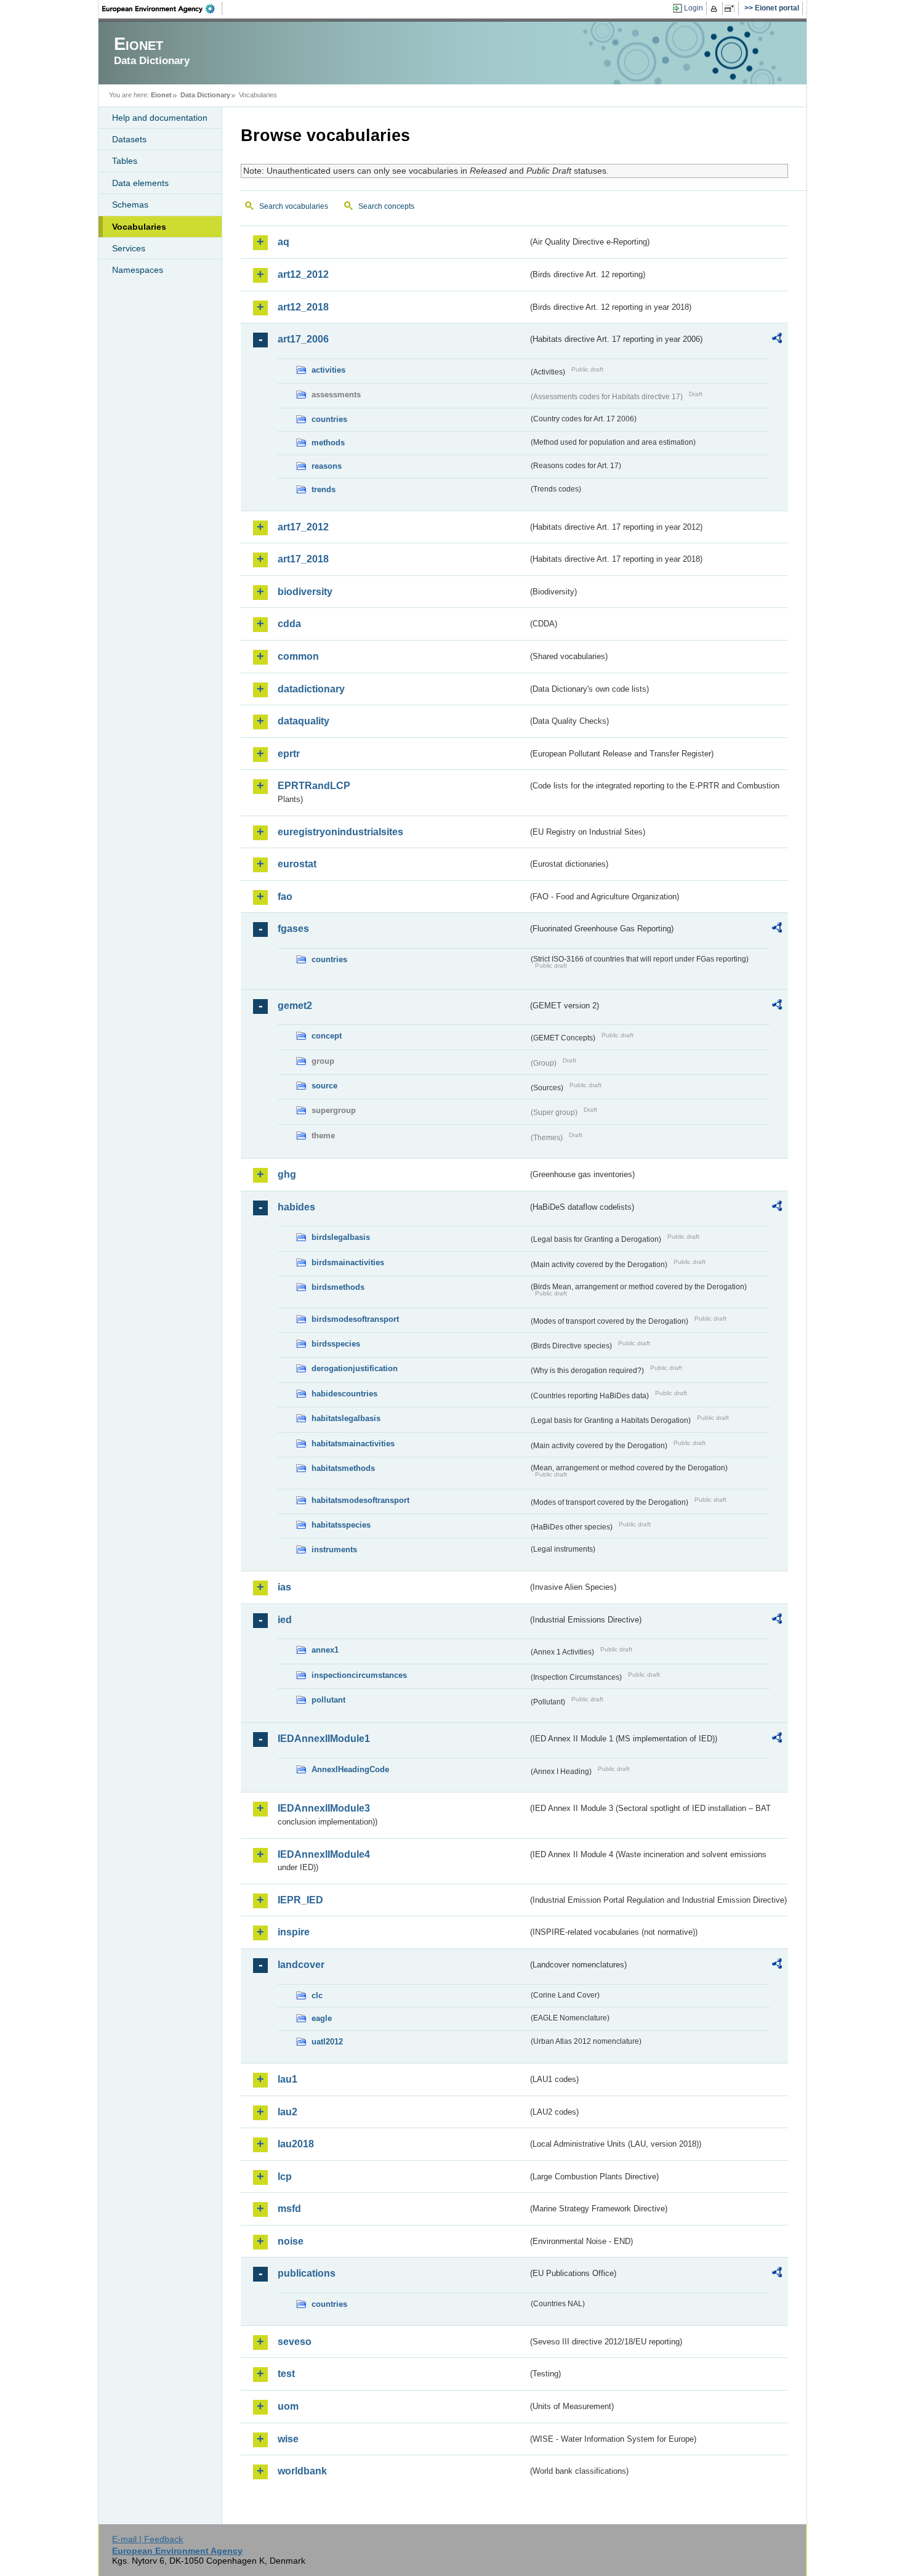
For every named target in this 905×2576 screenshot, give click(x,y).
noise (291, 2241)
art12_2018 (303, 307)
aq (284, 242)
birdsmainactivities (348, 1262)
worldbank (302, 2471)
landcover (301, 1965)
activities (328, 370)
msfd (289, 2209)
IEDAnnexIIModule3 (324, 1808)
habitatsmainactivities (353, 1444)
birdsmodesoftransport (355, 1319)
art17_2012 (303, 527)
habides (296, 1207)
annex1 (325, 1650)
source (324, 1086)
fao (285, 897)
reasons (327, 466)
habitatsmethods (343, 1468)
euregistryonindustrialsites (340, 832)
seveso (295, 2342)
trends (324, 489)
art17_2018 (303, 559)
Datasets (129, 139)
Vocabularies (139, 227)
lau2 (288, 2112)
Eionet (161, 95)
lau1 (288, 2079)
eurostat (297, 864)
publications (307, 2273)
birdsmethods (338, 1287)
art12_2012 (303, 274)
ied (285, 1620)
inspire (294, 1932)
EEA (163, 9)
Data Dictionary (205, 95)
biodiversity (305, 592)
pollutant (328, 1700)
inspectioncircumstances (359, 1675)
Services (129, 248)
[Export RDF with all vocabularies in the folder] (777, 340)
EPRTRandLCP (314, 786)
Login (694, 8)
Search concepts (386, 206)
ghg (287, 1174)
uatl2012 (327, 2042)
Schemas (130, 205)
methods (328, 443)
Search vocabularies (294, 206)
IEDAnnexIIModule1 (324, 1739)
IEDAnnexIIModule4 (324, 1854)
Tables (125, 161)
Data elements (140, 183)
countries (329, 419)
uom (288, 2406)
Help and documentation (160, 118)
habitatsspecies (341, 1525)
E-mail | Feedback (147, 2539)
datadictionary (311, 689)
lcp (285, 2177)
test (286, 2374)
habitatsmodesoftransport (360, 1500)
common (298, 656)
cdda (289, 624)
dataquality (304, 721)
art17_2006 (303, 339)
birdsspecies (336, 1344)
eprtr (289, 754)
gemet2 (295, 1006)
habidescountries (344, 1394)
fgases (293, 929)
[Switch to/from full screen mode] (732, 9)
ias (284, 1587)
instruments (334, 1549)
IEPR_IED (300, 1900)
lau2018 (296, 2144)
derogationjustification (355, 1368)
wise (288, 2439)
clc (317, 1995)
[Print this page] (716, 9)
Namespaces (138, 270)
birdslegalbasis (341, 1237)
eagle (322, 2018)
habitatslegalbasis (346, 1418)
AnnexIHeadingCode (350, 1769)
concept (327, 1036)
